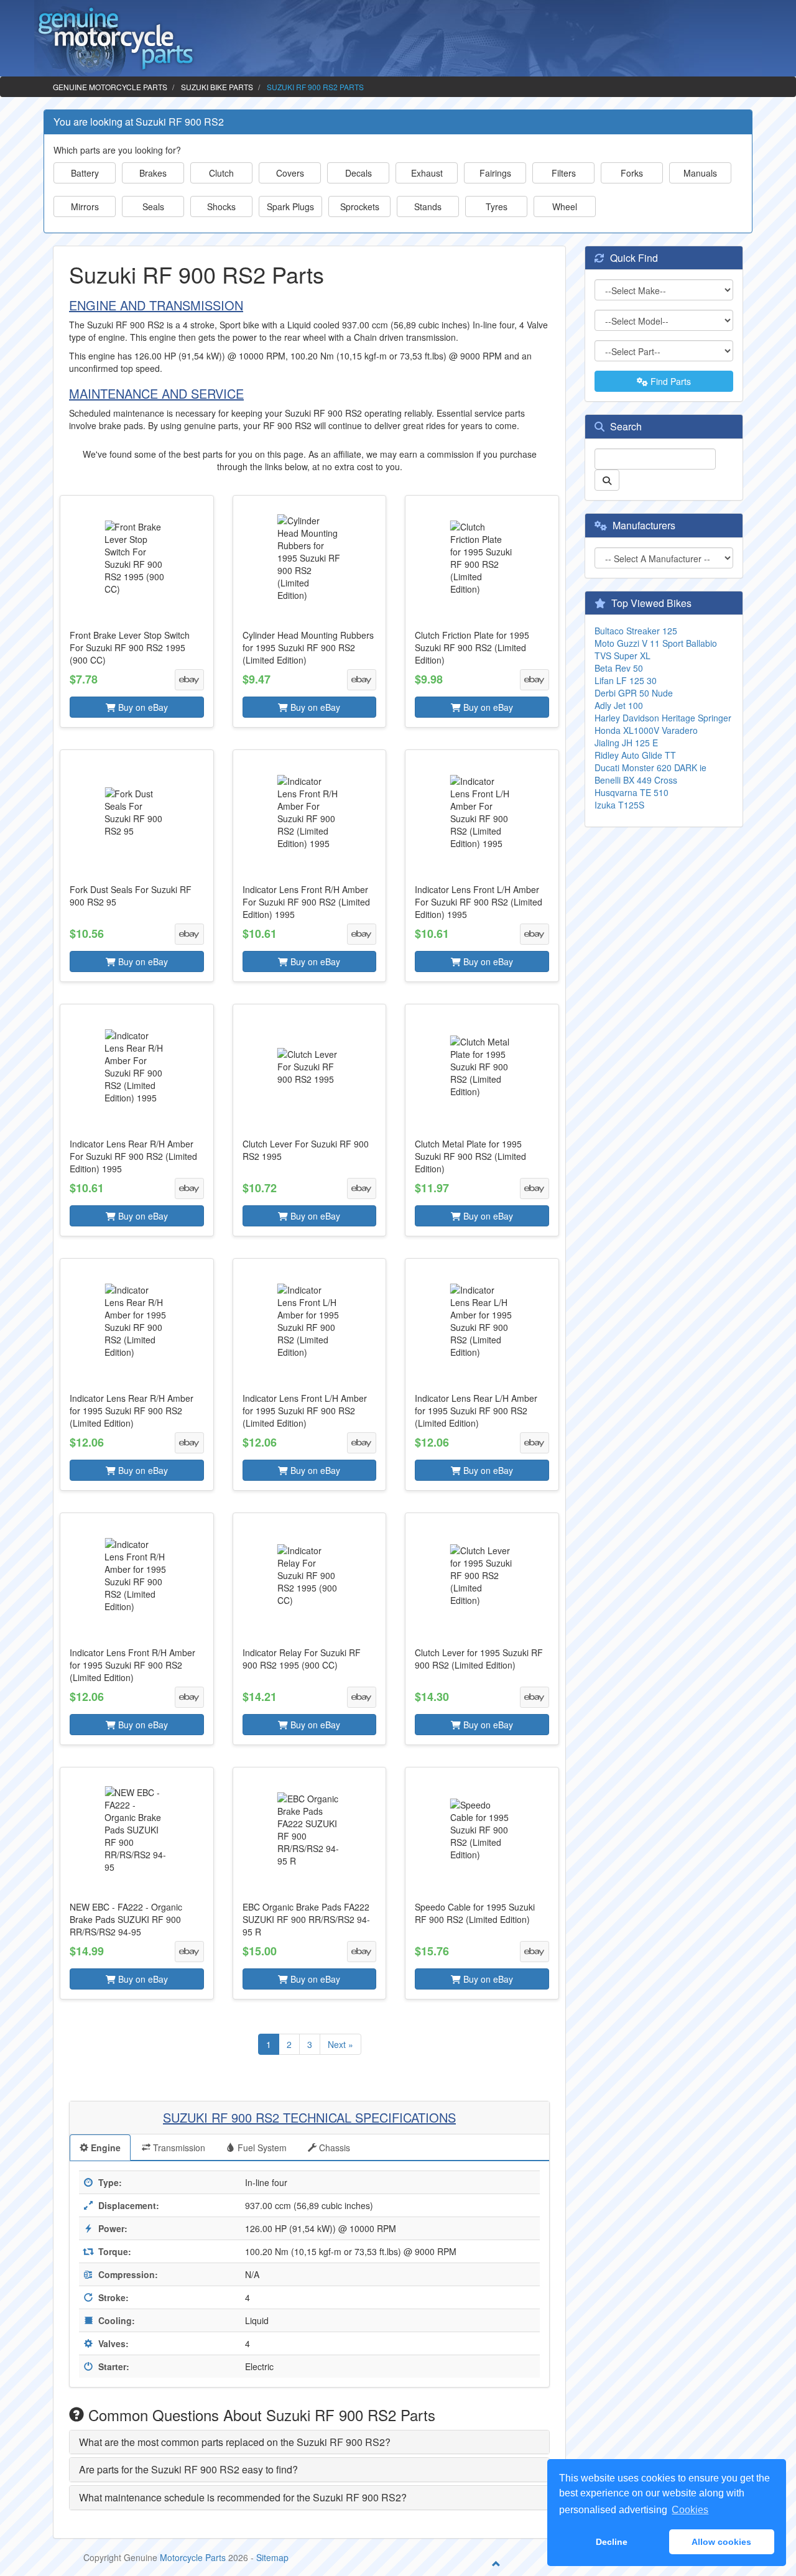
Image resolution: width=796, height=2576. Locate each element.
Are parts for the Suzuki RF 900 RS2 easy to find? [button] (188, 2469)
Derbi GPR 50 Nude (634, 693)
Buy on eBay (142, 707)
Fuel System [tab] (261, 2147)
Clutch (221, 173)
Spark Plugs (290, 206)
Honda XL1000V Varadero (646, 730)
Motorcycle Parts (193, 2557)
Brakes (153, 173)
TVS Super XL (622, 656)
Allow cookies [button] (721, 2542)
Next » (340, 2044)
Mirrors (85, 206)
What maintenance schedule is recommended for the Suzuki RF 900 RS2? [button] (243, 2497)
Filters (564, 173)
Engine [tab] (104, 2147)
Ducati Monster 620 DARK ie (650, 767)
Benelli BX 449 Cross (636, 780)
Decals (359, 173)
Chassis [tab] (333, 2147)
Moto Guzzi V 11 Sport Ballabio (656, 643)
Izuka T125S (619, 805)
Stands (428, 206)
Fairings (495, 173)
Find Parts (669, 381)
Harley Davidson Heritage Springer (663, 718)
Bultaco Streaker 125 (636, 631)
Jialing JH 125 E (626, 743)
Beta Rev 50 (619, 668)
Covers (290, 173)
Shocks (221, 206)
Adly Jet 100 (619, 705)
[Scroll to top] (496, 2564)
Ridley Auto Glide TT (635, 755)
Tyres (497, 206)
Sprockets (360, 206)
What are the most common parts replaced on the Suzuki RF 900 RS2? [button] (235, 2442)
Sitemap (272, 2557)
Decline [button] (612, 2542)
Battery (85, 173)
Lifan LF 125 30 (626, 680)
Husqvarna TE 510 (632, 792)
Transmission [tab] (178, 2147)
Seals (153, 206)
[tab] (309, 2442)
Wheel (565, 206)
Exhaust (427, 173)
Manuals (700, 173)
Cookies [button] (690, 2510)
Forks (632, 173)
